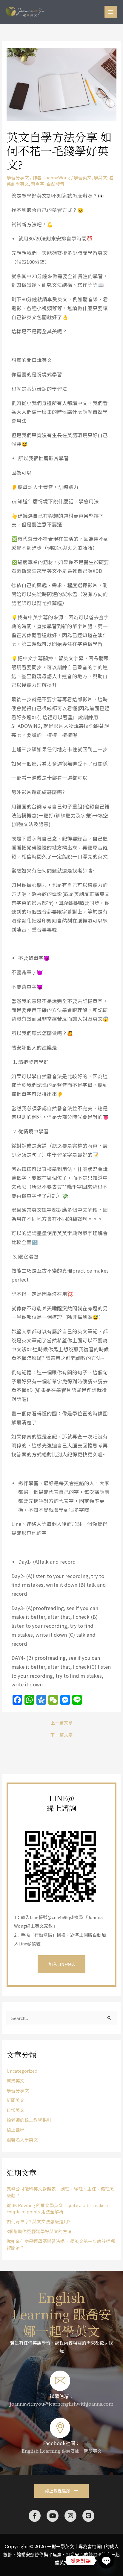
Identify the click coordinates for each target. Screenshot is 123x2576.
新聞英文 (16, 2100)
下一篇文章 (62, 1735)
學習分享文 (18, 177)
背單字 (38, 184)
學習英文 (83, 177)
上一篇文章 (62, 1723)
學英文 (100, 177)
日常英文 (16, 2110)
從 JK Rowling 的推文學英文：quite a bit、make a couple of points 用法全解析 (57, 2208)
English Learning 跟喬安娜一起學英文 (62, 2314)
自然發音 (56, 184)
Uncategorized (22, 2071)
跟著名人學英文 (22, 2140)
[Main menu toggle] (111, 12)
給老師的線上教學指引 (29, 2120)
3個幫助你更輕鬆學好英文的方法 (39, 2231)
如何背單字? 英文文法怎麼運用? (39, 2221)
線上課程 (16, 2130)
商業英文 (16, 2081)
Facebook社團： (61, 2443)
